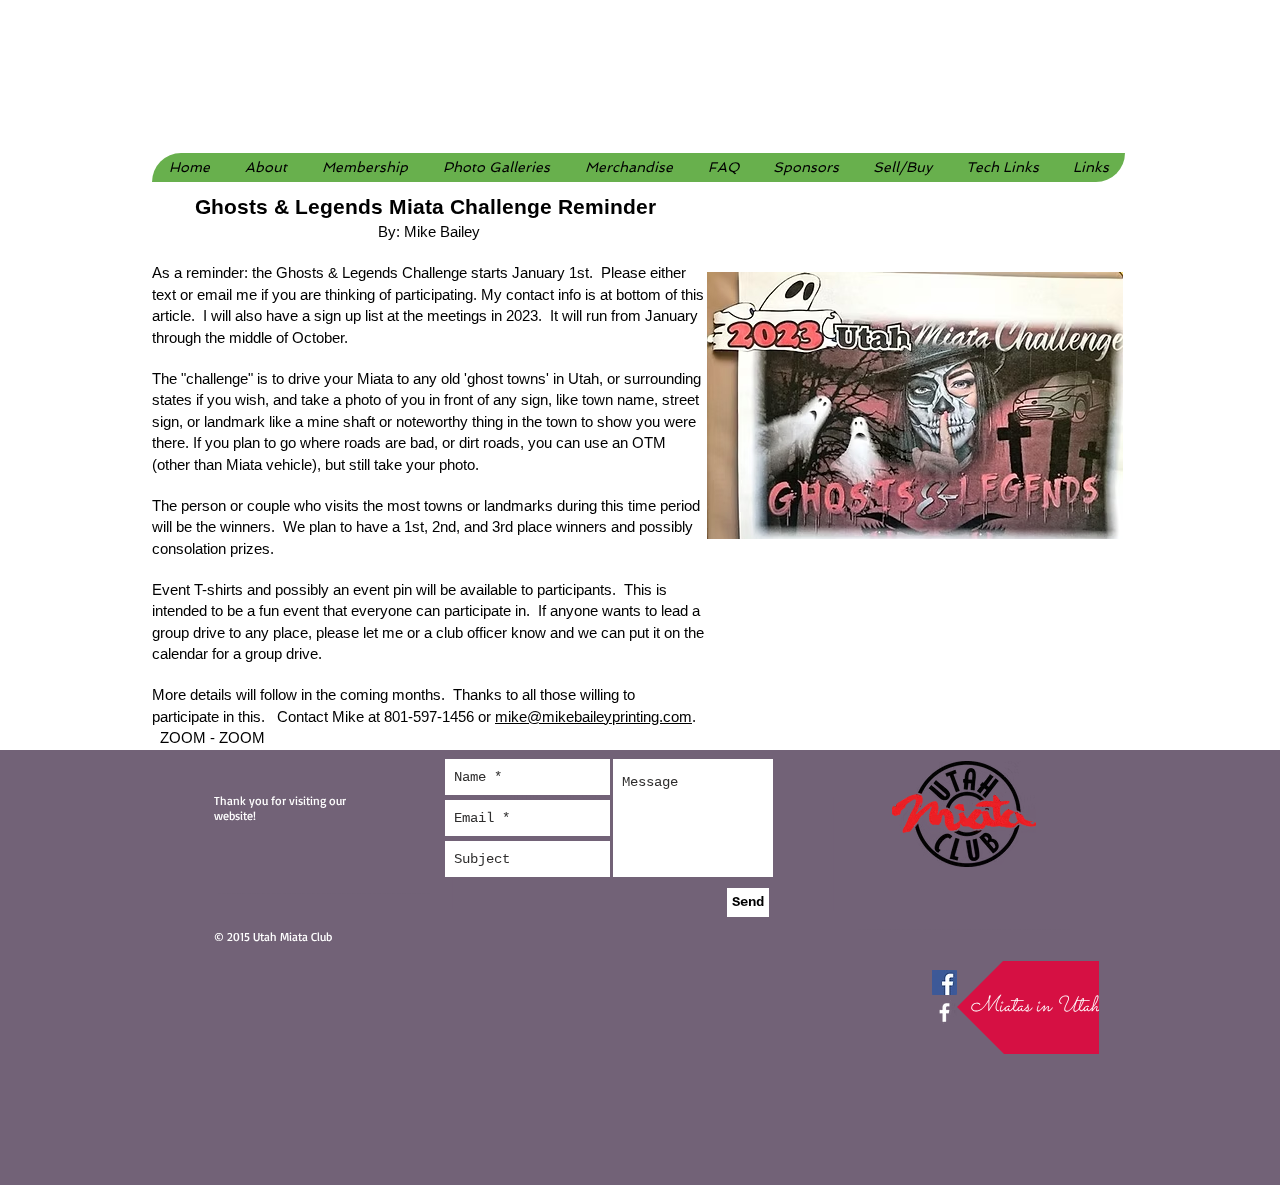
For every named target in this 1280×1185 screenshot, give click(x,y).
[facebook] (944, 1012)
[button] (496, 167)
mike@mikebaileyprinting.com (593, 716)
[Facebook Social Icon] (944, 982)
